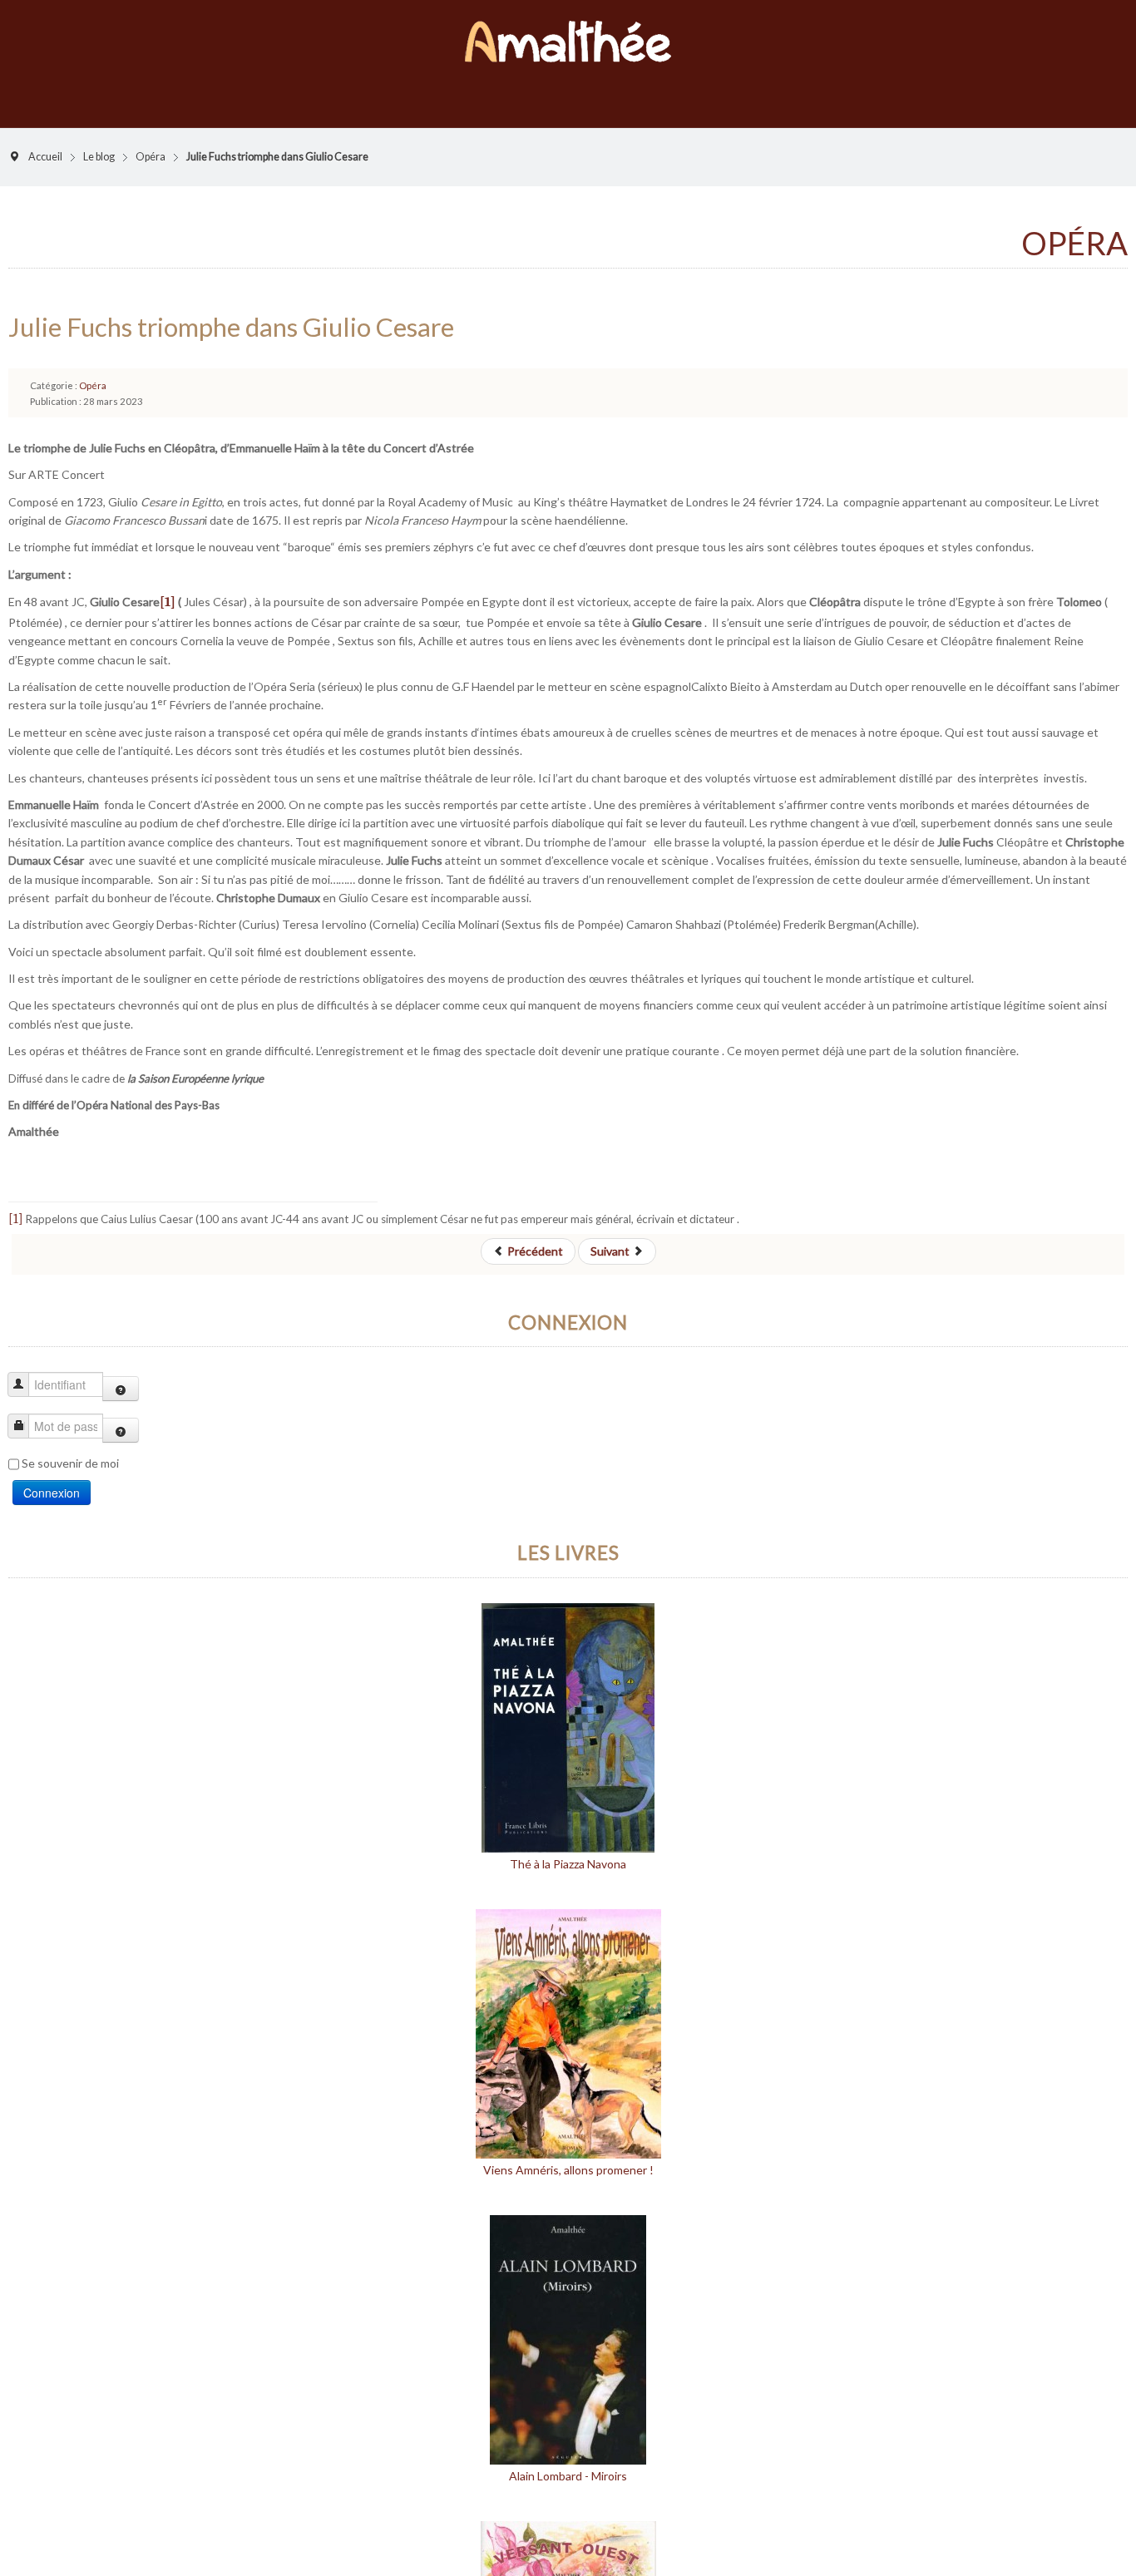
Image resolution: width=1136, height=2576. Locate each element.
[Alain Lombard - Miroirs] (568, 2322)
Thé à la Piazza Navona (568, 1847)
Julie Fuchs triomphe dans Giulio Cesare (231, 310)
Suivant (611, 1234)
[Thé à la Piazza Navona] (568, 1710)
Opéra (151, 140)
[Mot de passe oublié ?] (121, 1414)
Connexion (52, 1476)
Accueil (45, 140)
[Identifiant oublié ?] (121, 1372)
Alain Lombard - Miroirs (568, 2459)
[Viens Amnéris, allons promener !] (568, 2016)
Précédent (534, 1234)
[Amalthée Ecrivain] (568, 33)
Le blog (99, 140)
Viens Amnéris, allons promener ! (568, 2153)
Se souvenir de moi (70, 1446)
